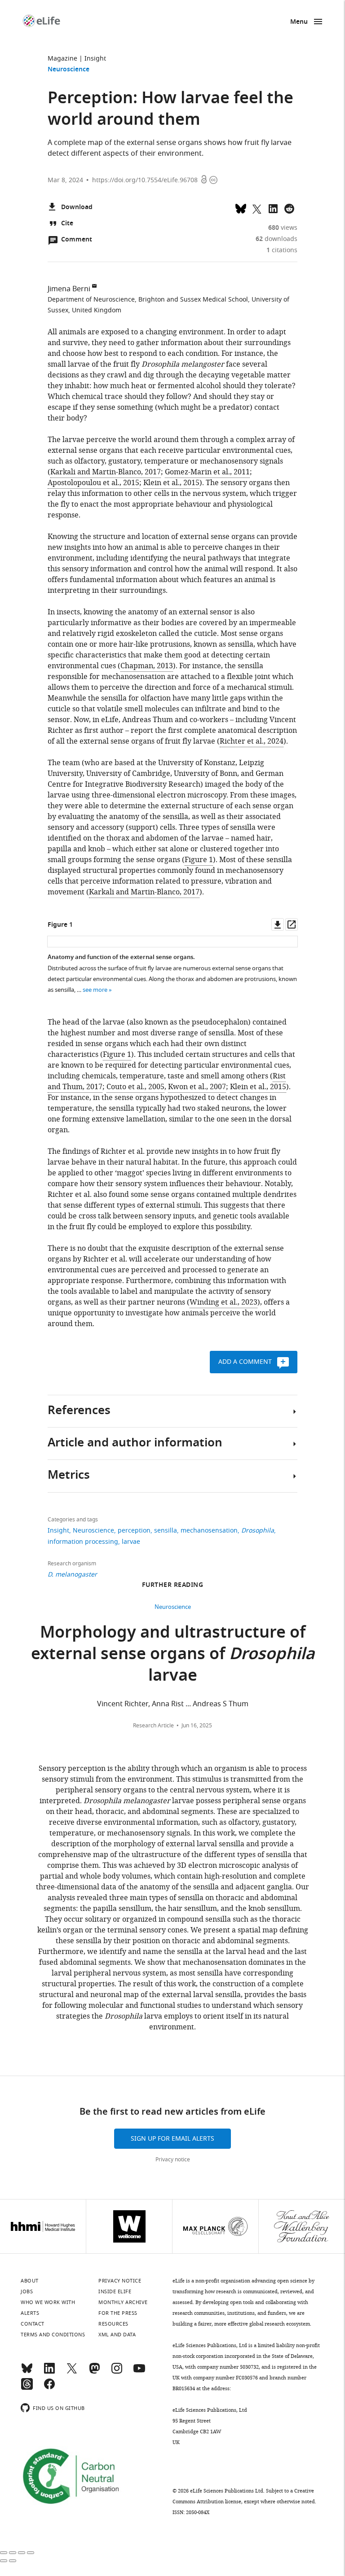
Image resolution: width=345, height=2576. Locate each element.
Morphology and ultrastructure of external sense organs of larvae (173, 1655)
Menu (299, 22)
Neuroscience (69, 70)
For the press (118, 2313)
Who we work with (48, 2302)
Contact (33, 2324)
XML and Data (117, 2335)
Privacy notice (173, 2160)
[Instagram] (117, 2372)
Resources (113, 2324)
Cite (67, 224)
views (283, 228)
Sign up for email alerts (172, 2139)
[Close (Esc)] (4, 2553)
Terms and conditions (53, 2335)
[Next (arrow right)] (13, 2561)
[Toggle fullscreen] (22, 2553)
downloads (276, 239)
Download (77, 208)
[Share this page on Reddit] (289, 208)
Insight (95, 59)
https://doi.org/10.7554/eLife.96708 (145, 180)
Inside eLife (115, 2291)
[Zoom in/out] (31, 2553)
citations (282, 250)
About (30, 2281)
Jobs (27, 2291)
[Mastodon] (94, 2372)
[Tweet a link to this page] (257, 208)
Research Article (153, 1726)
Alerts (30, 2313)
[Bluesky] (27, 2372)
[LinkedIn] (49, 2372)
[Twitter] (72, 2372)
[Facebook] (49, 2388)
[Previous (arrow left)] (4, 2561)
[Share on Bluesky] (241, 208)
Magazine (62, 59)
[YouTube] (139, 2372)
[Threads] (27, 2388)
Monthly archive (123, 2302)
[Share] (13, 2553)
